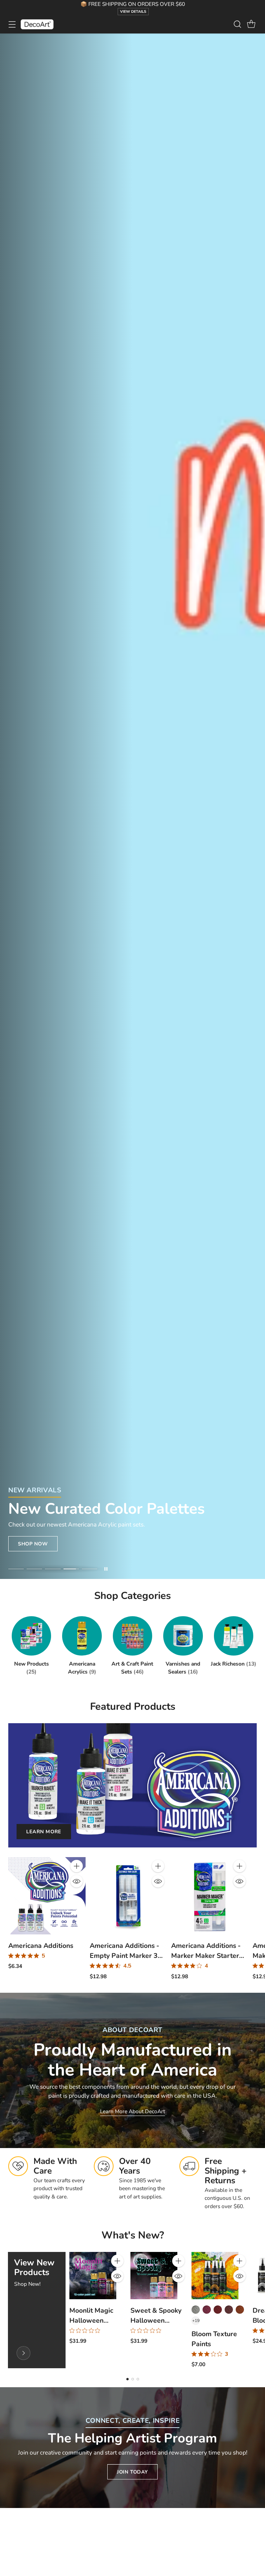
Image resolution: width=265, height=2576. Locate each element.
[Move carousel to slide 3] (53, 1569)
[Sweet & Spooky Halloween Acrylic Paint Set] (154, 2275)
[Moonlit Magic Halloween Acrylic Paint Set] (93, 2275)
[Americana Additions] (47, 1896)
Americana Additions (41, 1946)
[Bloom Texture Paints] (215, 2275)
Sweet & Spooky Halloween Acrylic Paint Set (156, 2320)
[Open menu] (12, 24)
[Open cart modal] (251, 24)
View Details (133, 12)
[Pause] (106, 1569)
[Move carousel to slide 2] (34, 1569)
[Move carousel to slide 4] (71, 1569)
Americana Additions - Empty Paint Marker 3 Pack (124, 1956)
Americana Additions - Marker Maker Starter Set (206, 1956)
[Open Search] (237, 24)
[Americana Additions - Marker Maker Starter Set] (210, 1896)
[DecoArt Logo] (37, 24)
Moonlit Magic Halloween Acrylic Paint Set (95, 2320)
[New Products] (23, 2353)
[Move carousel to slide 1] (16, 1569)
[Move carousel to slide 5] (90, 1569)
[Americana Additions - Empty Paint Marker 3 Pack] (128, 1896)
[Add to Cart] (77, 1866)
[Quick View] (77, 1881)
